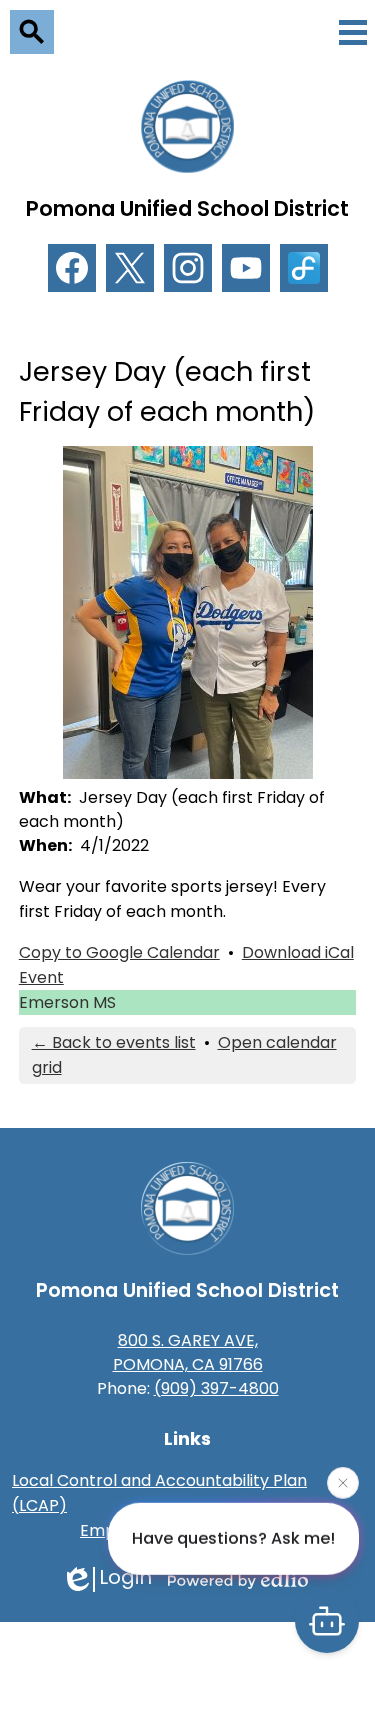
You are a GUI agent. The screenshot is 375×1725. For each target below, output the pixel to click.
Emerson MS (67, 1002)
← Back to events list (114, 1042)
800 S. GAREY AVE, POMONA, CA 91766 (188, 1352)
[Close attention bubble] (343, 1485)
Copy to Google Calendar (119, 952)
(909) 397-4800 (216, 1388)
